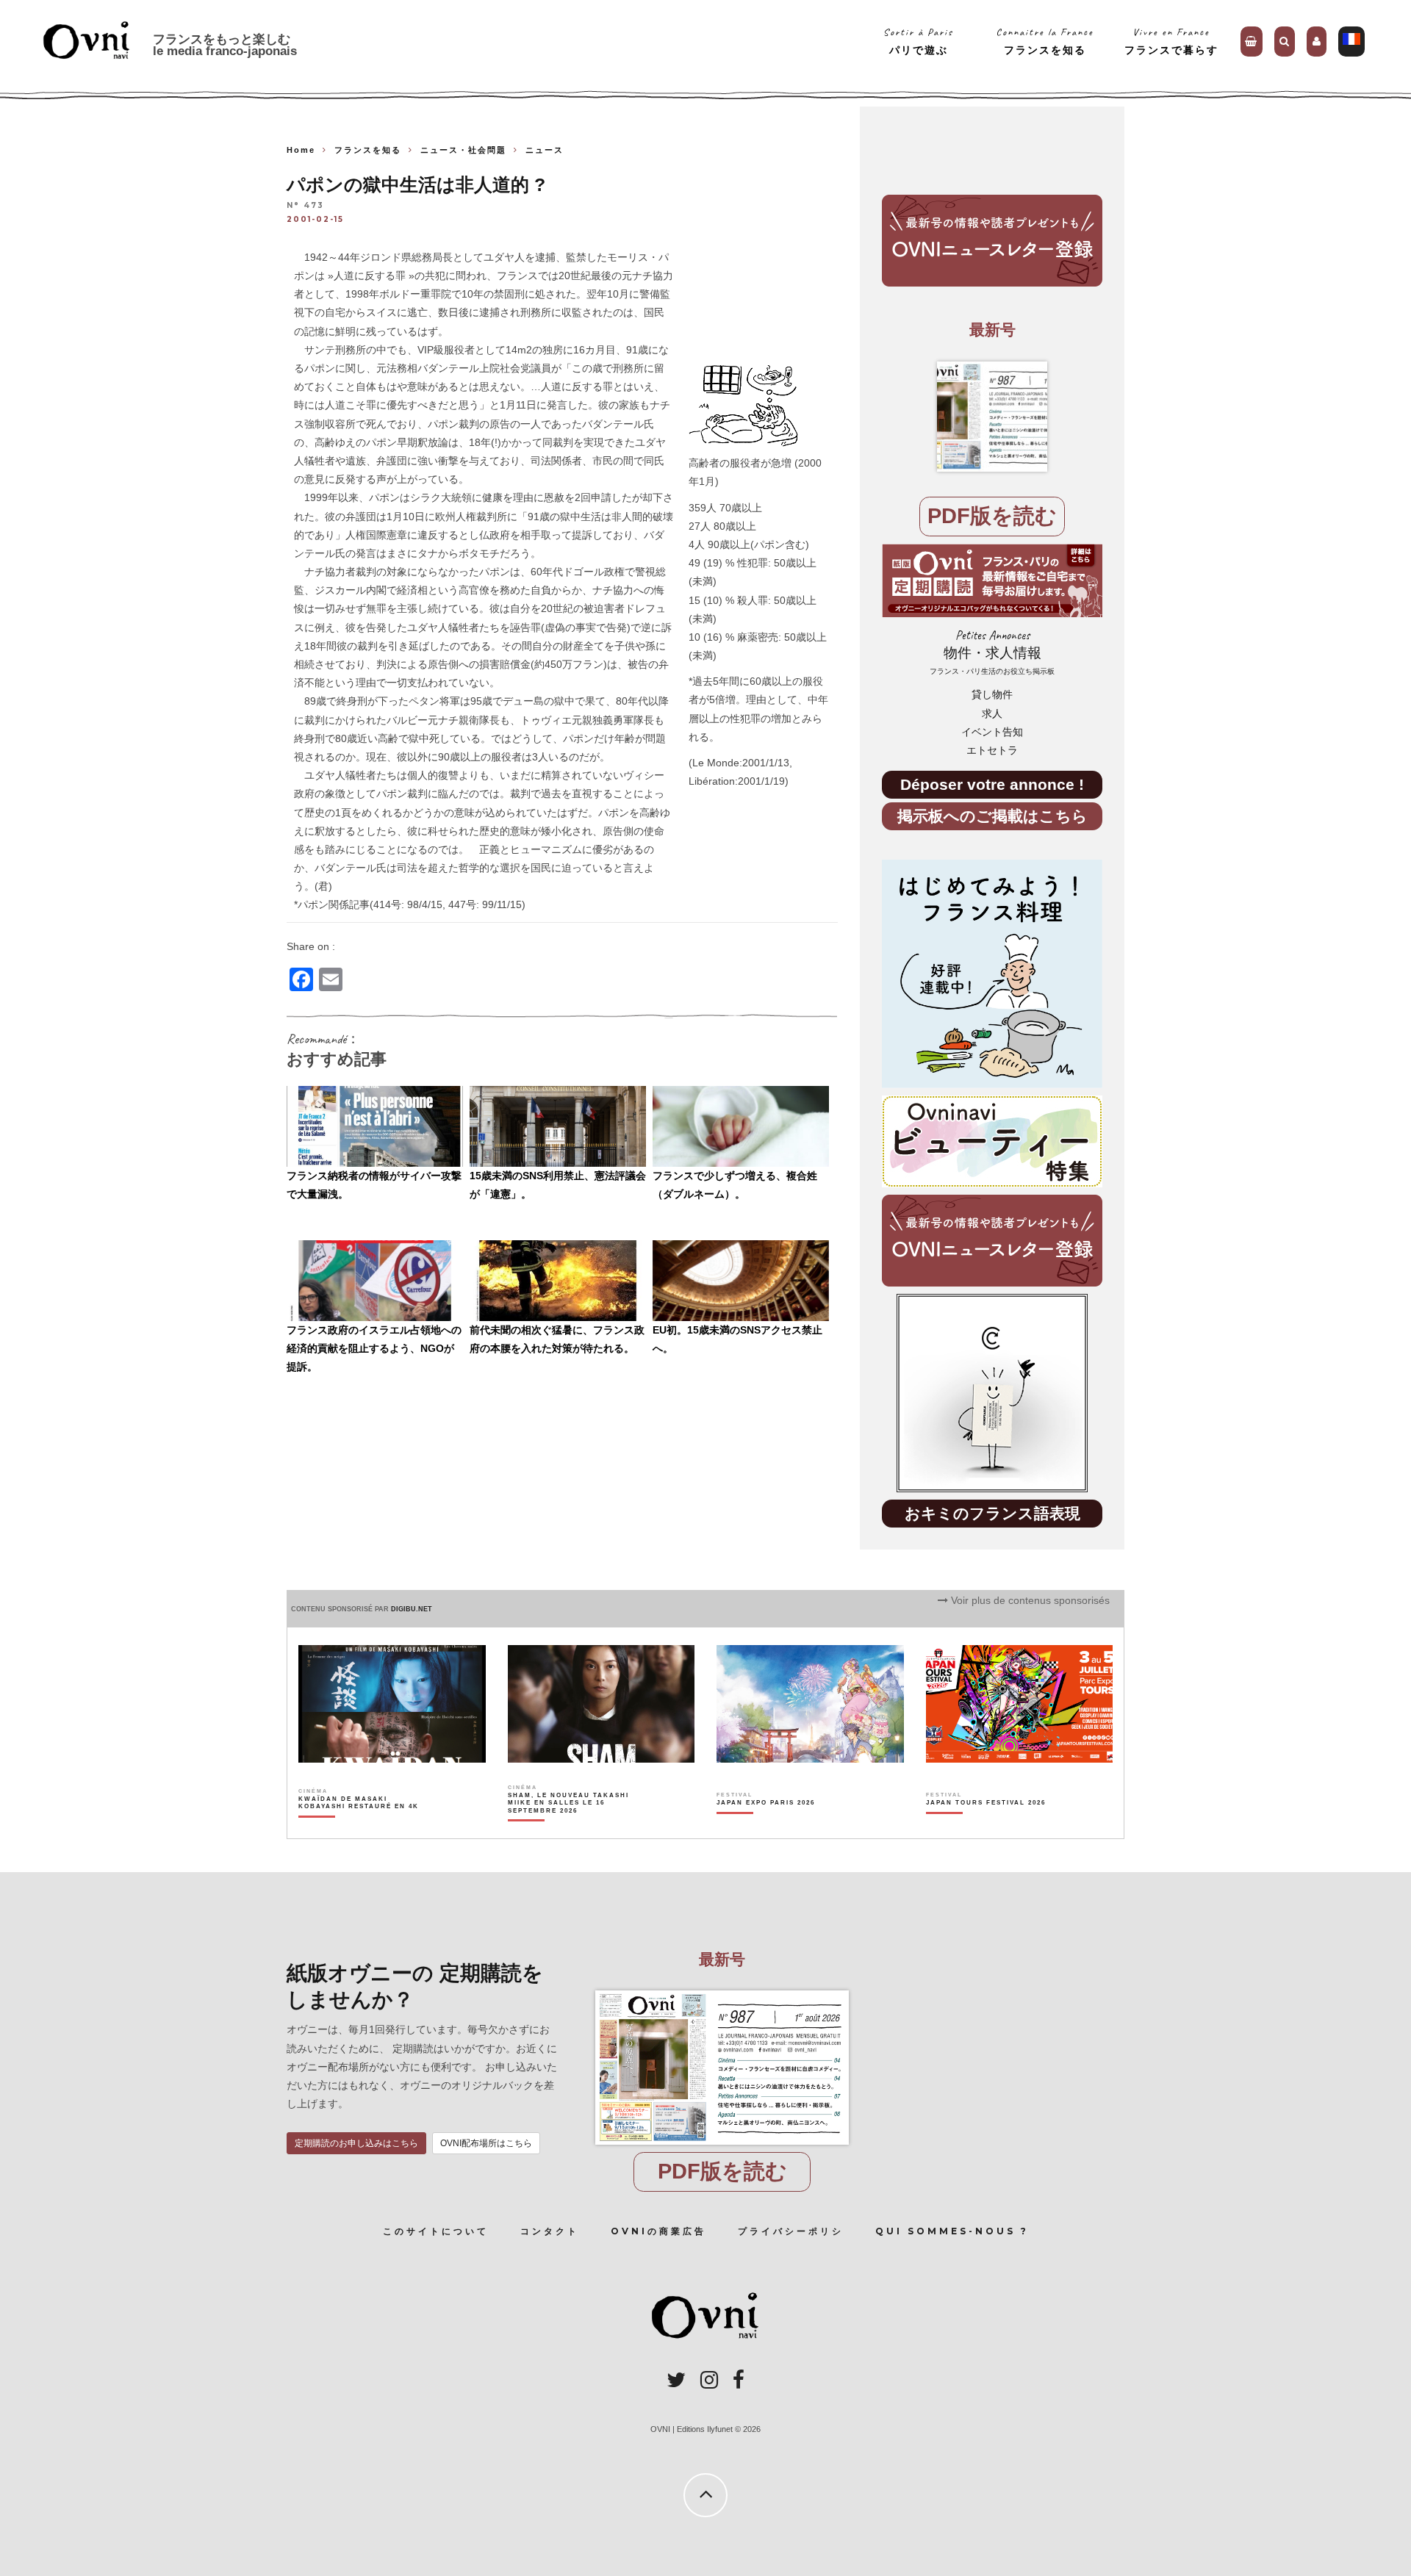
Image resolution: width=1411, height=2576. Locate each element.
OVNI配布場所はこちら (486, 2143)
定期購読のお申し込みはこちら (356, 2143)
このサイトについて (436, 2231)
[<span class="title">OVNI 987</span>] (992, 417)
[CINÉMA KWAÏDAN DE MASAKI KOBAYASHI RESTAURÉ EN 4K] (360, 1828)
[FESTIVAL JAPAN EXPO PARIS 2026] (766, 1828)
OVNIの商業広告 (658, 2231)
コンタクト (550, 2231)
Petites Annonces (992, 652)
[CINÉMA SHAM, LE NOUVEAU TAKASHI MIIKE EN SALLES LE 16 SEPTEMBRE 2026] (569, 1828)
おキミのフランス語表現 (992, 1513)
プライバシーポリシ (791, 2231)
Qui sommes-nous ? (952, 2231)
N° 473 (305, 206)
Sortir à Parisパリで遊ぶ (918, 41)
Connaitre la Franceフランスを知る (1045, 41)
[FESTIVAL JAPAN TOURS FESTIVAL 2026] (986, 1828)
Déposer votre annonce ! (992, 784)
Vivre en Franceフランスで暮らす (1171, 41)
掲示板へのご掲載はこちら (992, 816)
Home (301, 150)
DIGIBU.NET (412, 1609)
